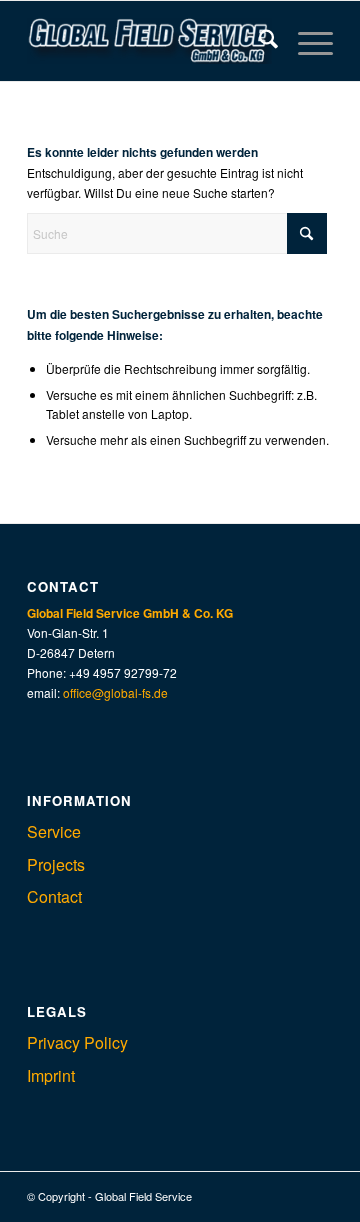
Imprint (51, 1075)
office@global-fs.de (115, 692)
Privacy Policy (77, 1042)
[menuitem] (258, 41)
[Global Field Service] (149, 41)
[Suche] (258, 41)
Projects (56, 864)
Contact (54, 896)
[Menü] (305, 41)
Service (54, 831)
